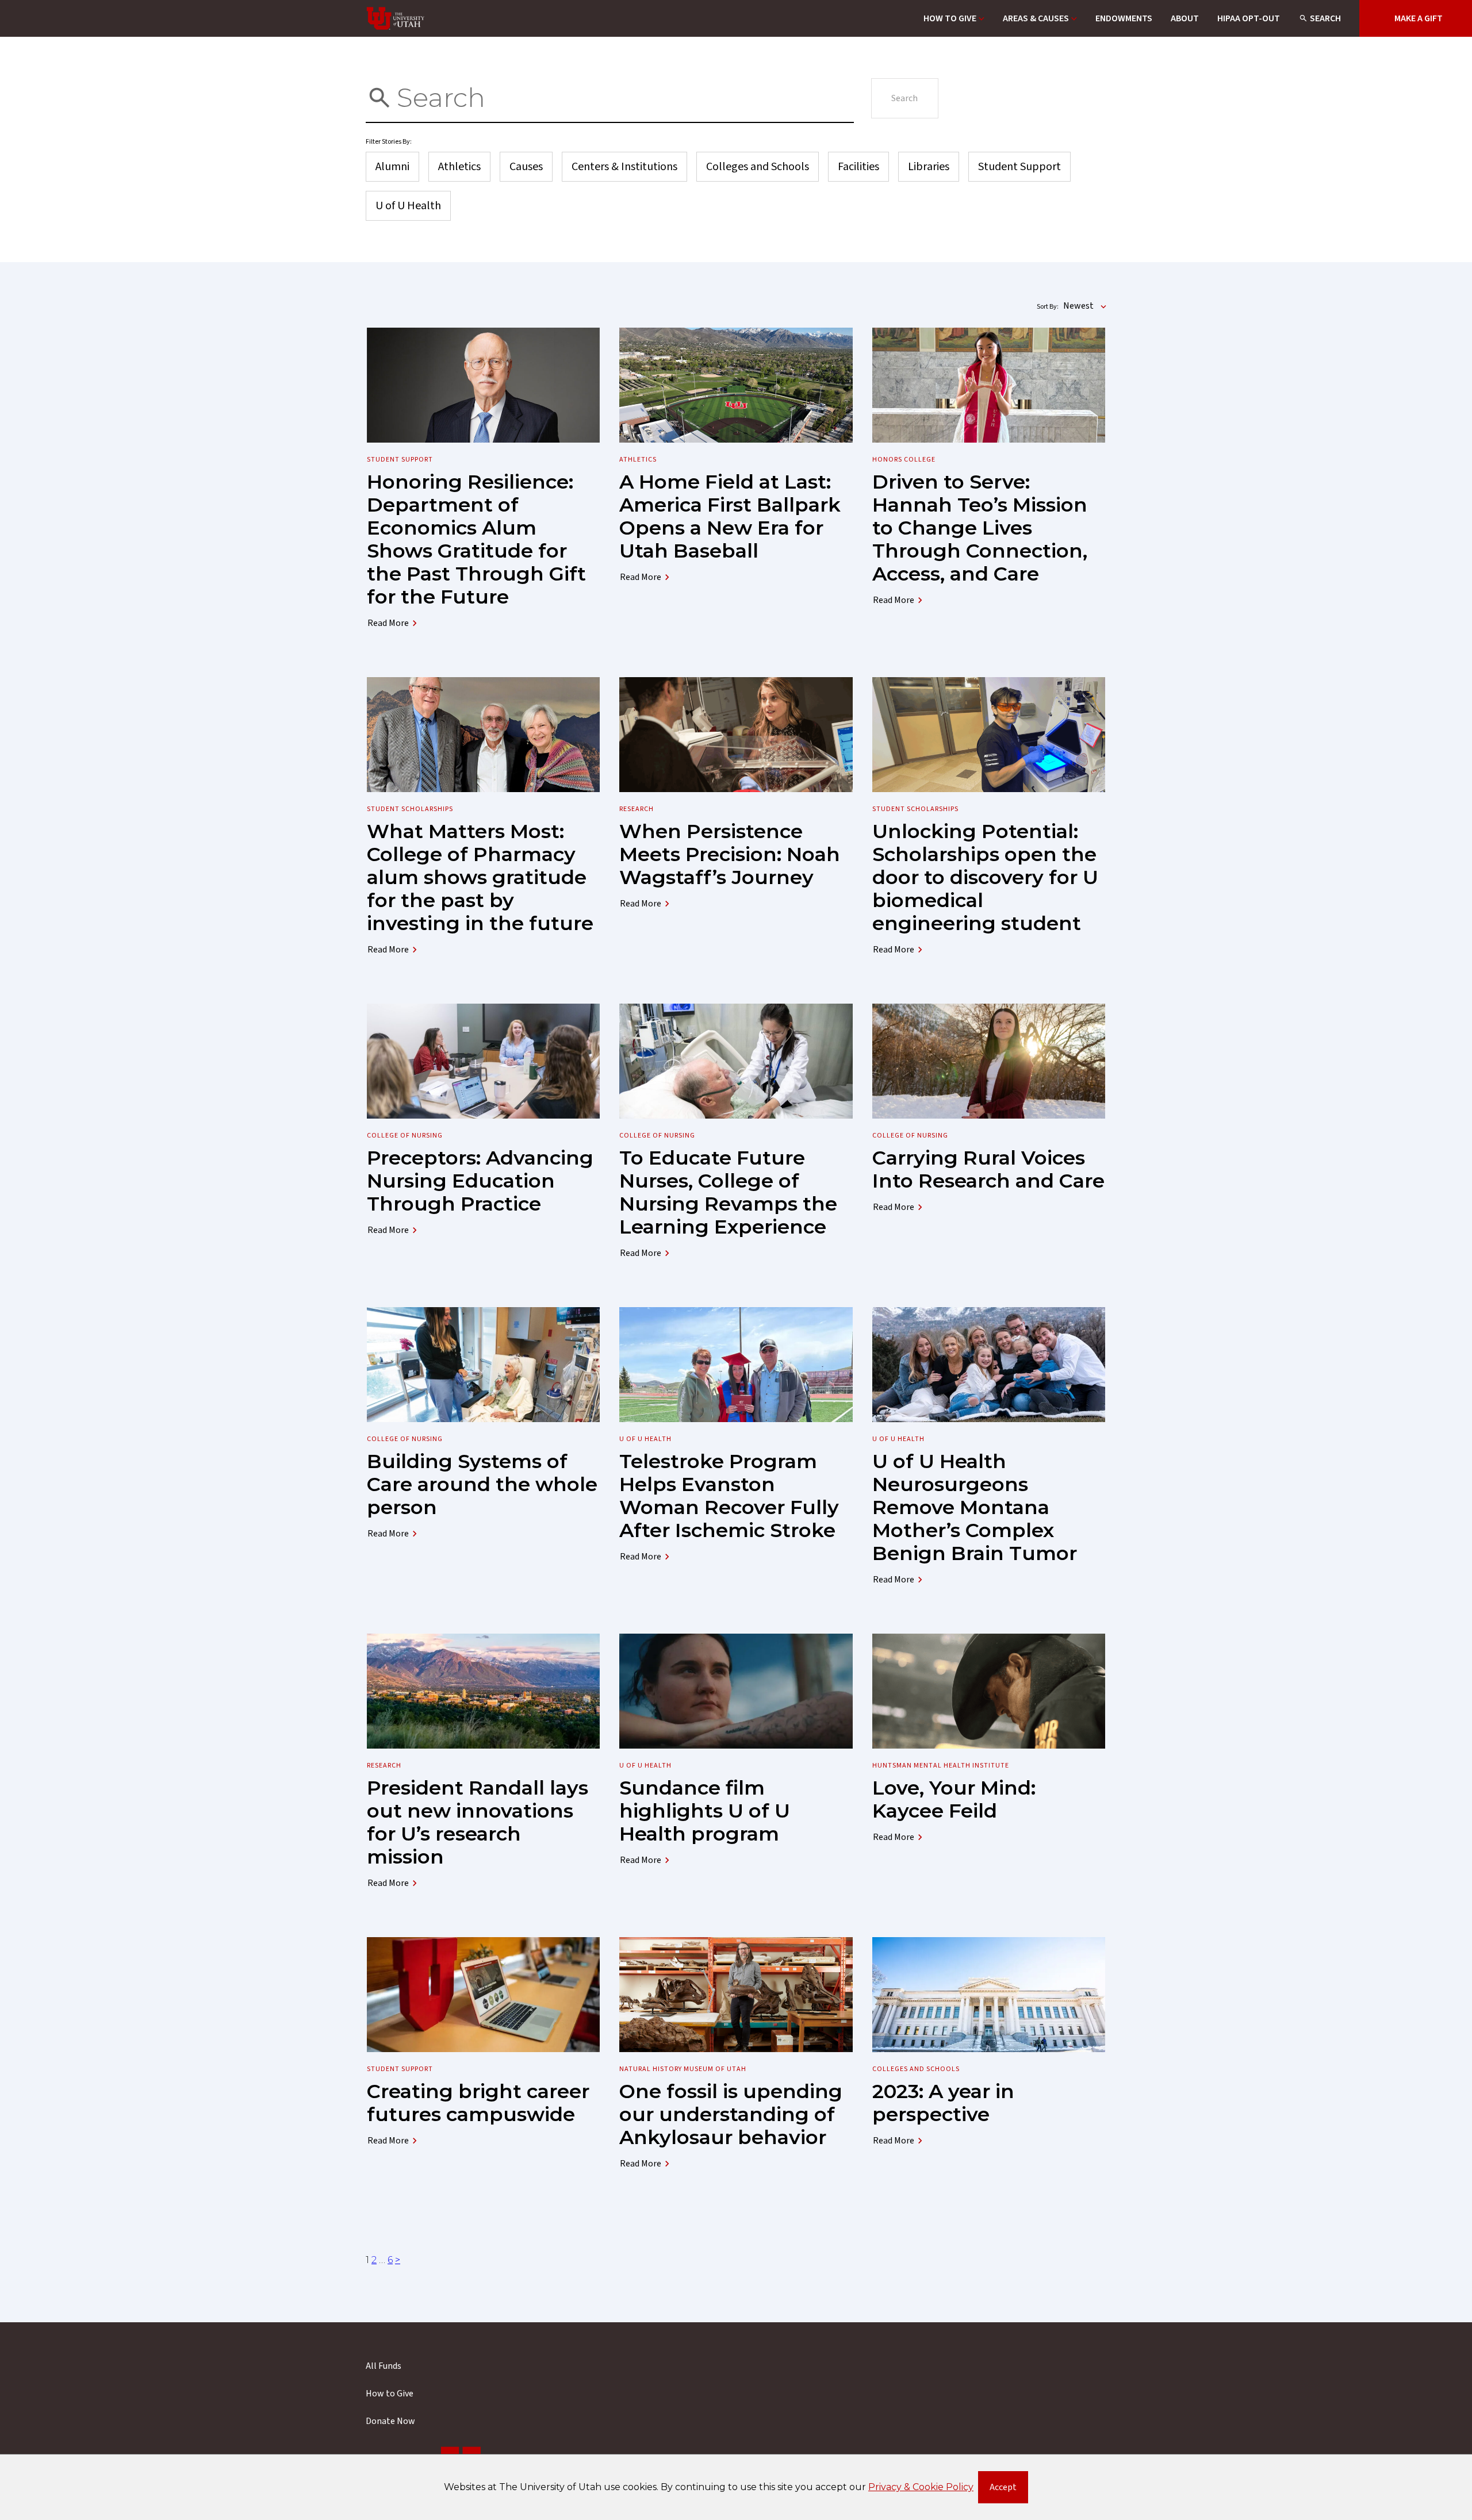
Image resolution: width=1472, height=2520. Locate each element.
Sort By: (1048, 307)
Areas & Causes (1036, 18)
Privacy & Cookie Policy (921, 2487)
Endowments (1124, 18)
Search (1325, 18)
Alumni (392, 167)
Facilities (858, 167)
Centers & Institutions (624, 167)
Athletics (459, 167)
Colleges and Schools (758, 167)
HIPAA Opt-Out (1249, 18)
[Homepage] (396, 18)
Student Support (1019, 167)
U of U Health (408, 206)
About (1185, 18)
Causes (526, 167)
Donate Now (390, 2421)
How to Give (950, 18)
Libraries (929, 167)
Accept (1009, 2490)
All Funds (384, 2366)
